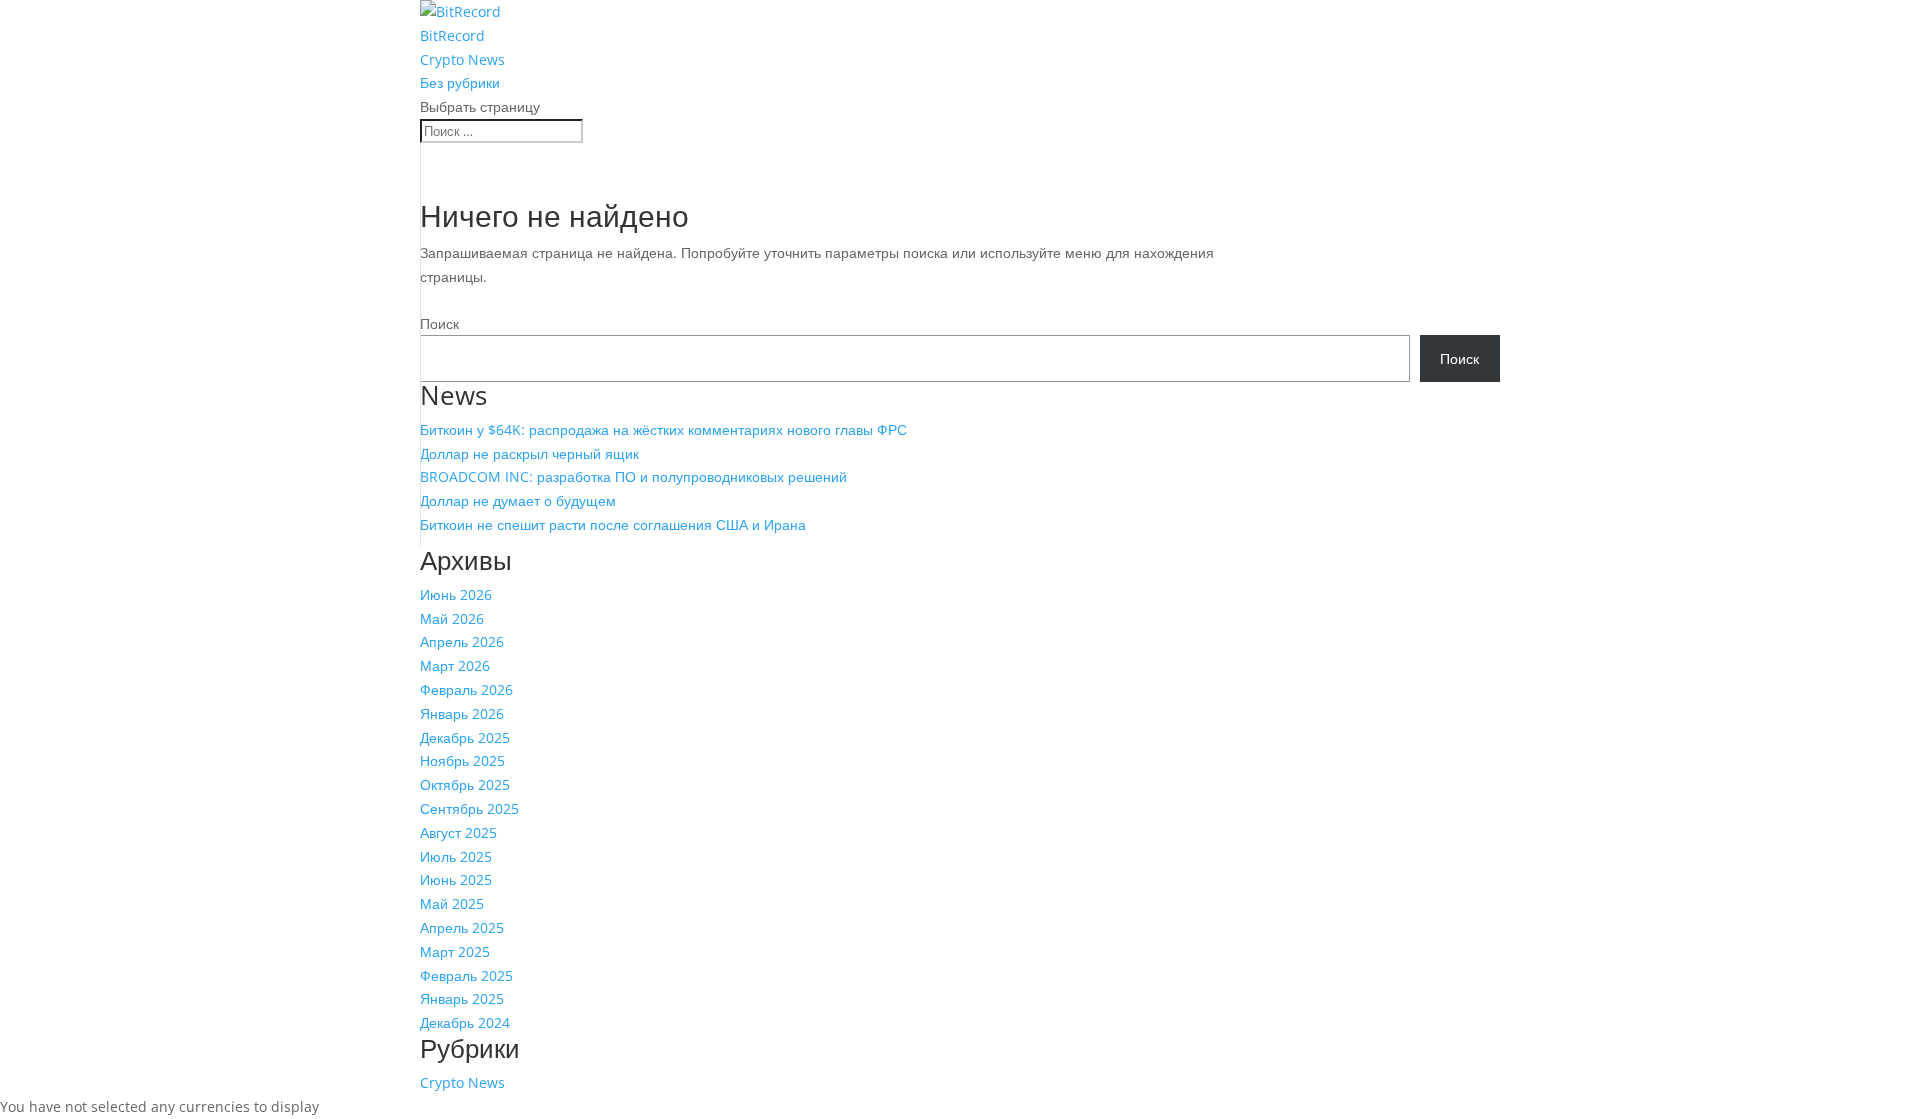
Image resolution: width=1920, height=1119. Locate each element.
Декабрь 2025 (465, 737)
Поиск (439, 323)
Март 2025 (455, 951)
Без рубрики (460, 82)
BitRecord (452, 35)
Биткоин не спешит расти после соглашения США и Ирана (613, 524)
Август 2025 (458, 832)
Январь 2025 (462, 998)
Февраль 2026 (466, 689)
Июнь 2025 (456, 879)
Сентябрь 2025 (469, 808)
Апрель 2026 (462, 641)
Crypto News (462, 59)
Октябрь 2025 (465, 784)
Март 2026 (455, 665)
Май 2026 (452, 618)
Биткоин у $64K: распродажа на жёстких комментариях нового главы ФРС (663, 429)
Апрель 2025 (462, 927)
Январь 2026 (462, 713)
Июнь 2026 (456, 594)
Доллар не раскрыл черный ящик (529, 453)
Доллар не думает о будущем (518, 500)
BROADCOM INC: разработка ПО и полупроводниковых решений (633, 476)
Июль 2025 (456, 856)
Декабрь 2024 (465, 1022)
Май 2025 (452, 903)
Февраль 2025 (466, 975)
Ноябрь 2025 (462, 760)
